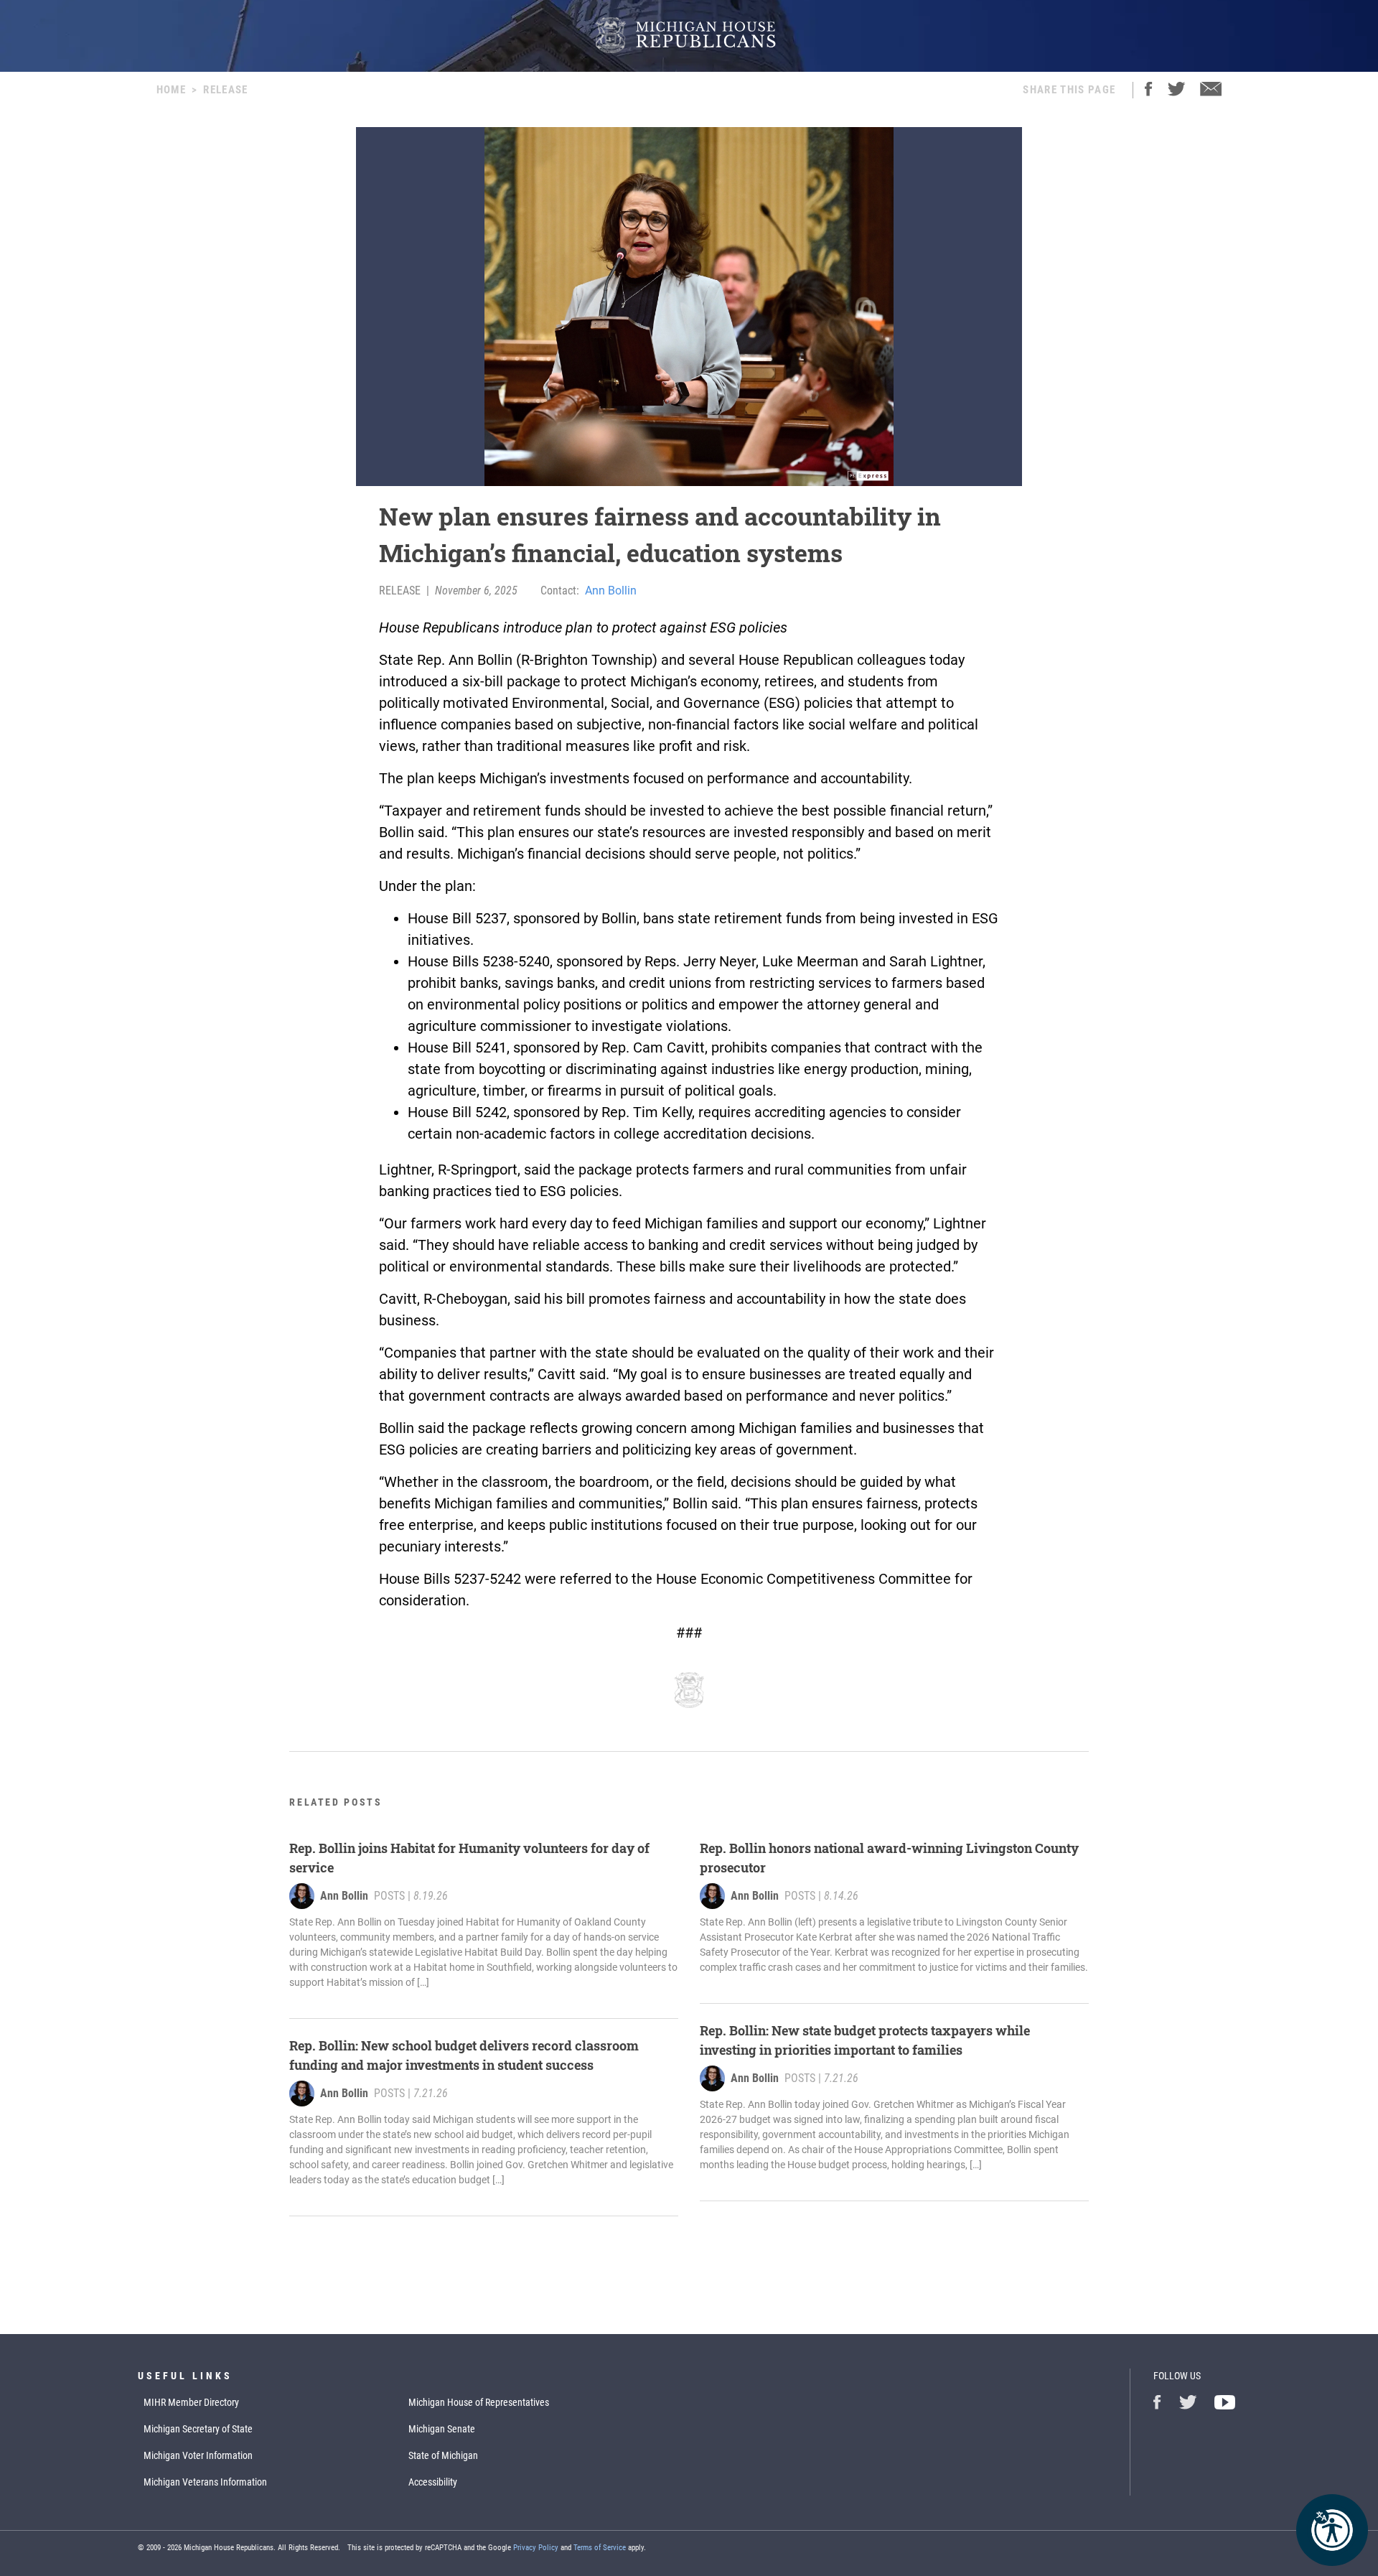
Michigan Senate (442, 2429)
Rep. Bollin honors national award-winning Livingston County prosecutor (889, 1858)
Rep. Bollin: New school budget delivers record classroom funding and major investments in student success (464, 2055)
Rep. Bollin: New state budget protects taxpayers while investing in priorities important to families (865, 2040)
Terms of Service (600, 2548)
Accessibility (433, 2482)
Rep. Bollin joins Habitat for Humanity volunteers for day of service (469, 1858)
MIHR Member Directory (191, 2402)
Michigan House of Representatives (479, 2402)
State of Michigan (443, 2455)
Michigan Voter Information (198, 2455)
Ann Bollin (611, 591)
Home (171, 90)
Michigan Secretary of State (198, 2429)
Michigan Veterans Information (205, 2482)
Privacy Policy (536, 2548)
